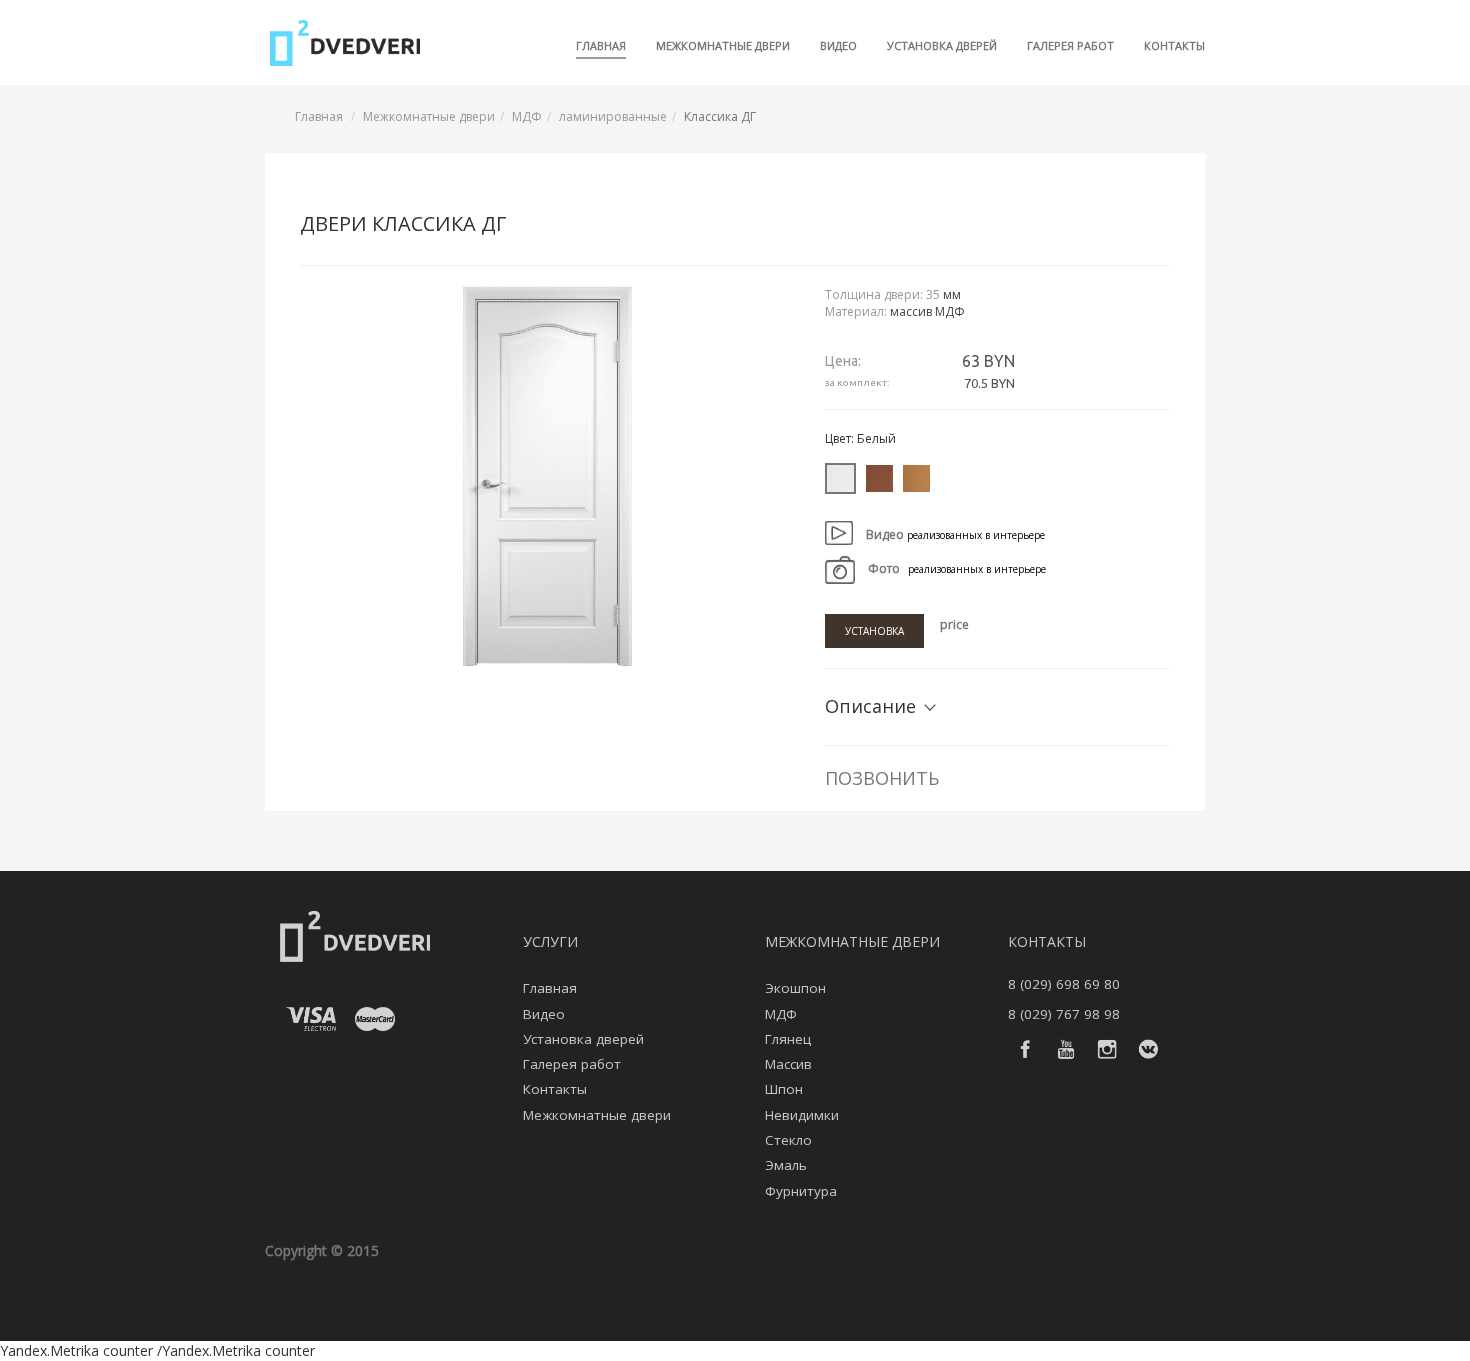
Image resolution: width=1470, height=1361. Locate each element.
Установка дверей (942, 45)
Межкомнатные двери (723, 45)
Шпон (784, 1089)
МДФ (527, 116)
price (954, 624)
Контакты (1174, 45)
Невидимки (802, 1115)
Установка (874, 631)
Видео (838, 45)
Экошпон (795, 988)
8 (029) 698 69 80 (1064, 984)
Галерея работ (1070, 45)
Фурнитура (801, 1191)
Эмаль (786, 1165)
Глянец (788, 1039)
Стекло (788, 1140)
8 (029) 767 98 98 (1064, 1014)
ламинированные (613, 116)
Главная (601, 45)
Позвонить (882, 778)
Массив (788, 1064)
